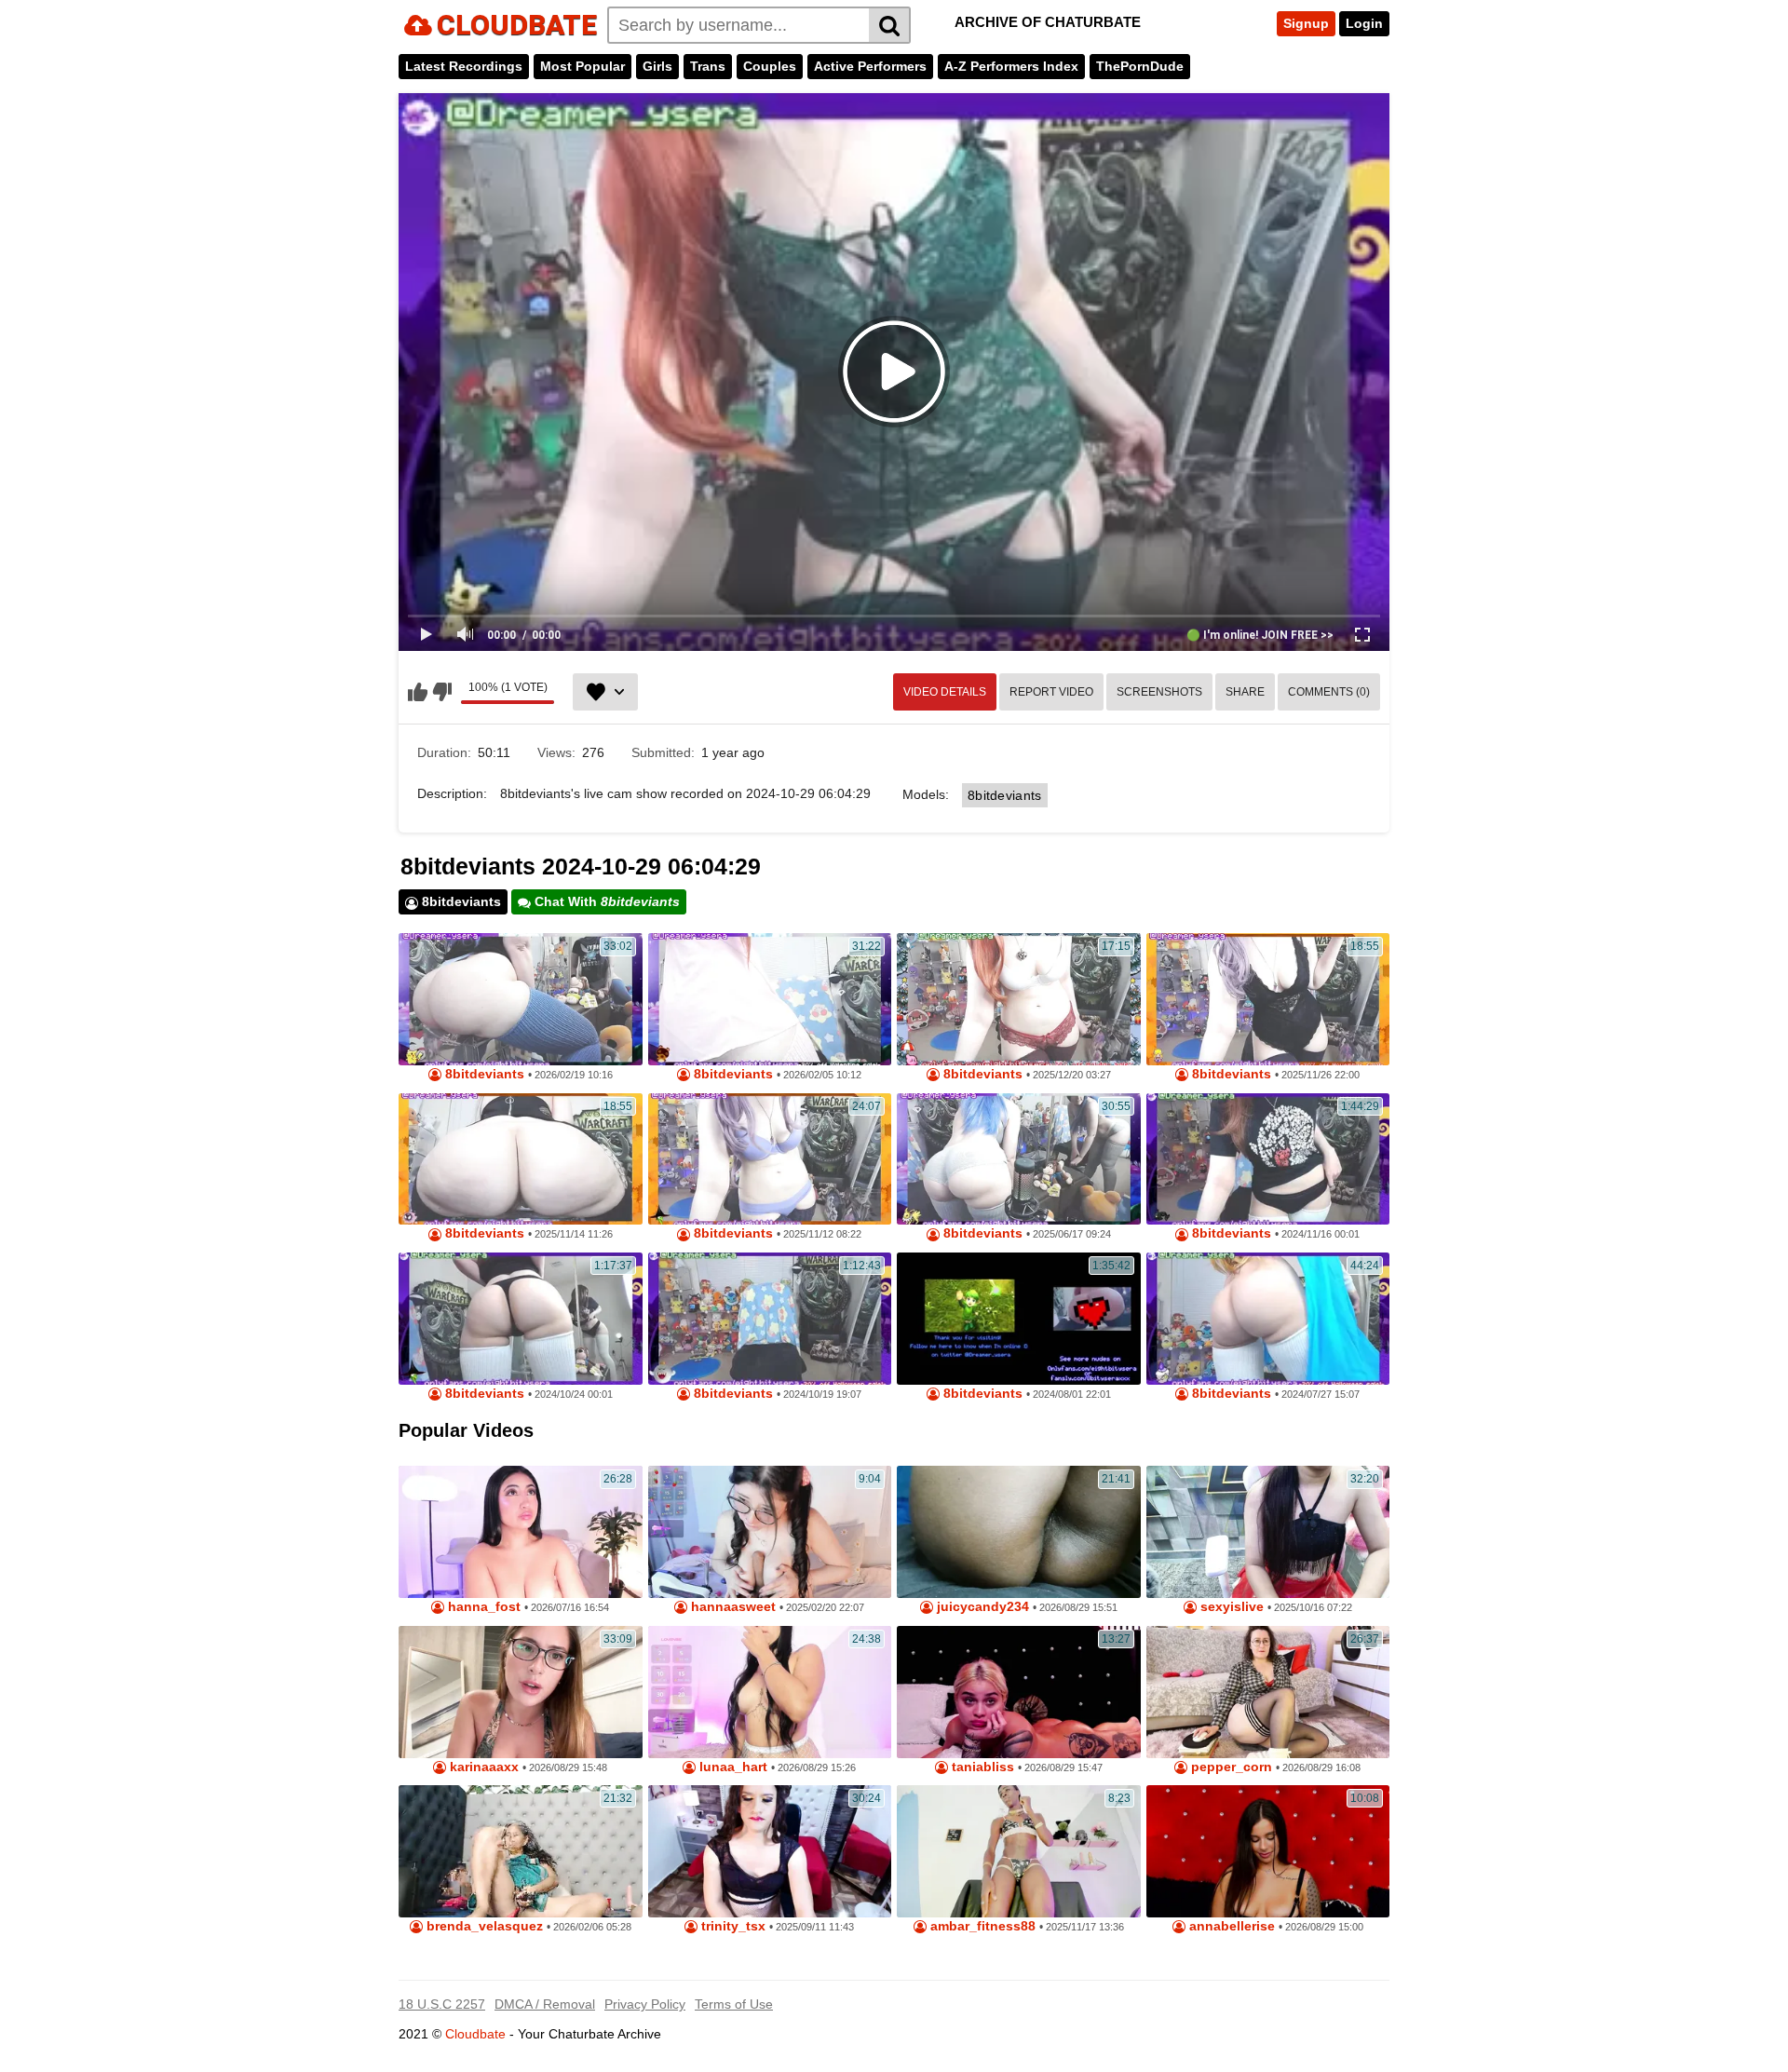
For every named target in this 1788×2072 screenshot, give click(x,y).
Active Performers (870, 66)
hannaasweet (731, 1607)
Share (1245, 692)
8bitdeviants (1005, 795)
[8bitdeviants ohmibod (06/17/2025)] (1019, 1159)
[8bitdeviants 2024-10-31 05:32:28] (1268, 1319)
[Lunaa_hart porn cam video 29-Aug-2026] (770, 1692)
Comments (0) (1329, 692)
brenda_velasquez (483, 1926)
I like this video (418, 692)
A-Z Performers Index (1011, 66)
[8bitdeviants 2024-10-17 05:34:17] (1268, 1159)
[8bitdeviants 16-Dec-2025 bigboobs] (1019, 999)
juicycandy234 (981, 1607)
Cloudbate (475, 2034)
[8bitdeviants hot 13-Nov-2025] (521, 1159)
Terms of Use (734, 2004)
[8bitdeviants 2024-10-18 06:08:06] (1019, 1319)
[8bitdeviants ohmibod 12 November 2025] (770, 1159)
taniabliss (981, 1767)
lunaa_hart (731, 1767)
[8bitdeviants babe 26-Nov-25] (1268, 999)
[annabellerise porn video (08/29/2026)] (1268, 1851)
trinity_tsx (731, 1926)
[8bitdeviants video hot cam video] (521, 999)
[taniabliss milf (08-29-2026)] (1019, 1692)
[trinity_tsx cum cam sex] (770, 1851)
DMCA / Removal (545, 2004)
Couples (770, 66)
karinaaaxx (482, 1767)
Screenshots (1159, 692)
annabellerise (1230, 1926)
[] (890, 25)
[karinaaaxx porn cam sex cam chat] (521, 1692)
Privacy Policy (645, 2004)
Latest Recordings (464, 66)
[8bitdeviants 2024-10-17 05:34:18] (521, 1319)
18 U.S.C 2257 (442, 2004)
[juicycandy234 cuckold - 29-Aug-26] (1019, 1532)
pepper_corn (1230, 1767)
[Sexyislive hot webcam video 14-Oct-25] (1268, 1532)
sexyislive (1230, 1607)
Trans (708, 66)
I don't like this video (442, 692)
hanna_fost (482, 1607)
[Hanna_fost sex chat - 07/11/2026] (521, 1532)
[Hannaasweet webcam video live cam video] (770, 1532)
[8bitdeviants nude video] (770, 999)
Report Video (1051, 692)
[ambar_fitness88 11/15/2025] (1019, 1851)
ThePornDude (1140, 66)
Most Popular (582, 66)
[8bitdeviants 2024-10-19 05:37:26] (770, 1319)
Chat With (605, 901)
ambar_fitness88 (981, 1926)
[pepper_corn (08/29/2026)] (1268, 1692)
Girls (657, 66)
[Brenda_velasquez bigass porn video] (521, 1851)
